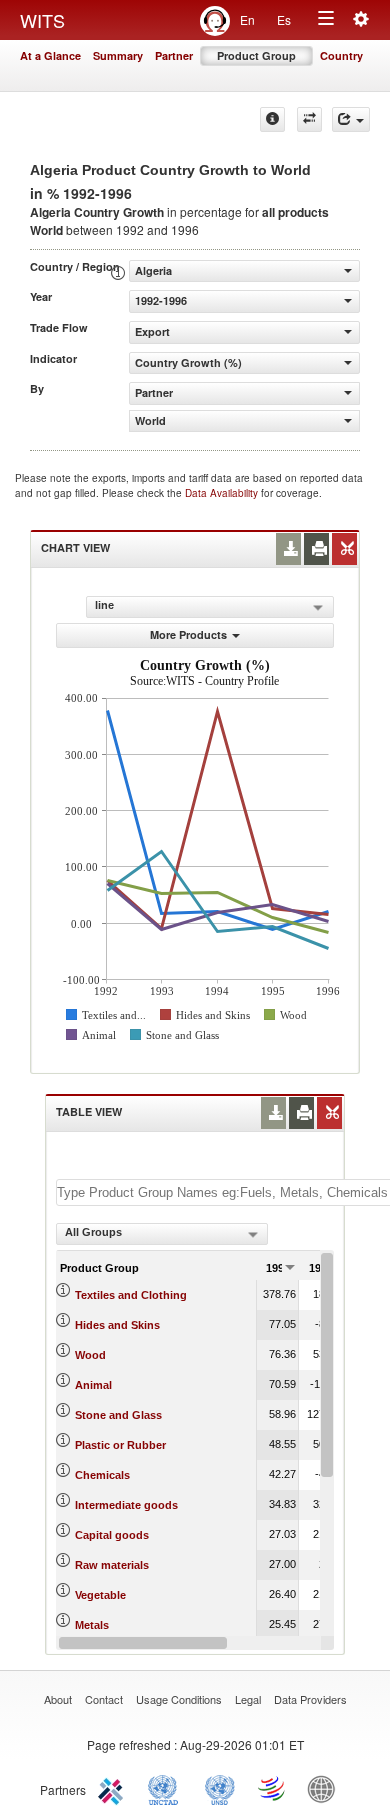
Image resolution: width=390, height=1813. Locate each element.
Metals (92, 1625)
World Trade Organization (273, 1788)
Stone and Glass (118, 1415)
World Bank (326, 1788)
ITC (114, 1788)
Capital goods (112, 1535)
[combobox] (162, 1234)
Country (341, 55)
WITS (42, 20)
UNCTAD (167, 1788)
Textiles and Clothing (131, 1295)
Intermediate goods (126, 1505)
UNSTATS (220, 1788)
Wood (90, 1355)
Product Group (256, 55)
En (247, 19)
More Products (188, 634)
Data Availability (223, 493)
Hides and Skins (117, 1325)
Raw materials (112, 1565)
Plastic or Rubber (120, 1445)
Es (284, 19)
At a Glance (50, 55)
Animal (93, 1385)
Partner (174, 55)
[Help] (272, 119)
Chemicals (102, 1475)
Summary (118, 55)
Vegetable (100, 1595)
